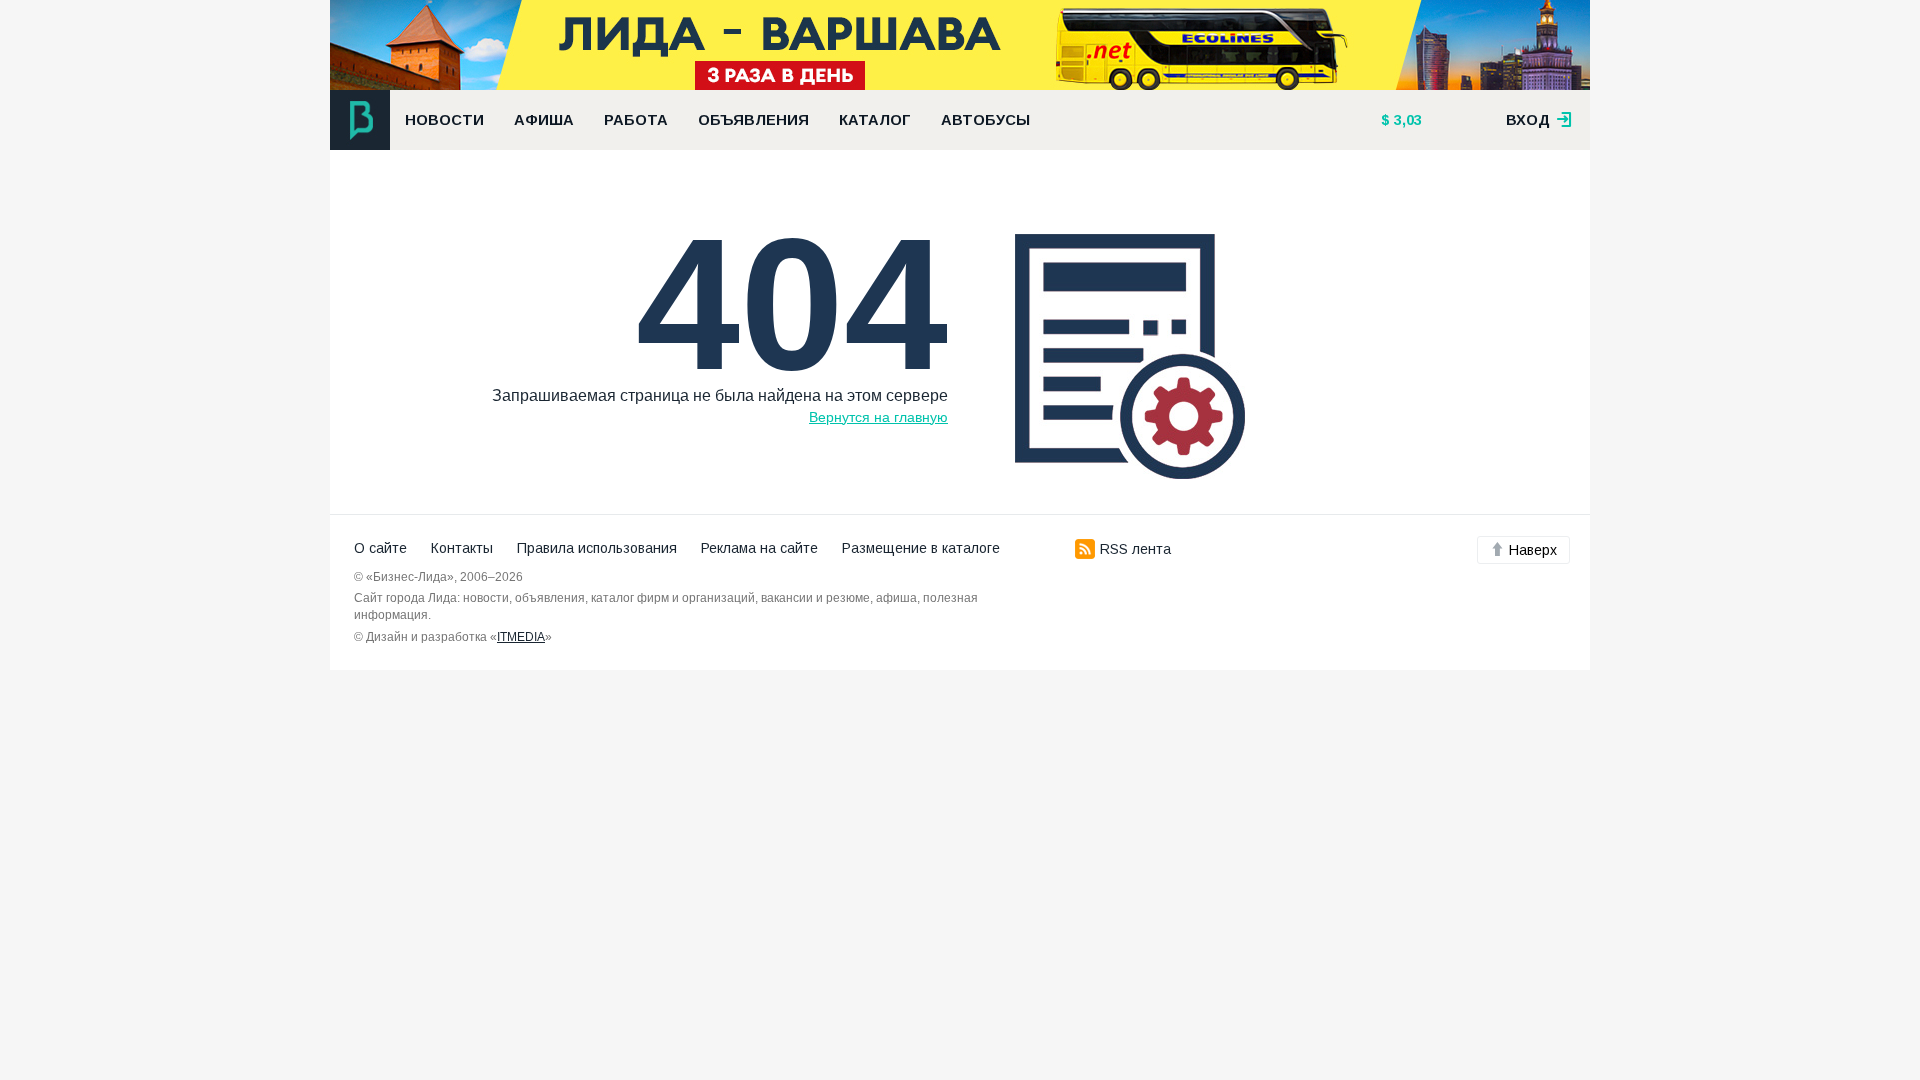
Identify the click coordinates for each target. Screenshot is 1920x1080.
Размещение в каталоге (921, 548)
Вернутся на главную (878, 417)
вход (1530, 120)
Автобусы (985, 120)
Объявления (753, 120)
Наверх (1533, 550)
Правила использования (597, 548)
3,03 (1406, 120)
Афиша (544, 120)
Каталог (875, 120)
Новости (444, 120)
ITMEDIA (521, 637)
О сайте (380, 548)
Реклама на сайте (759, 548)
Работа (636, 120)
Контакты (462, 548)
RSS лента (1135, 549)
